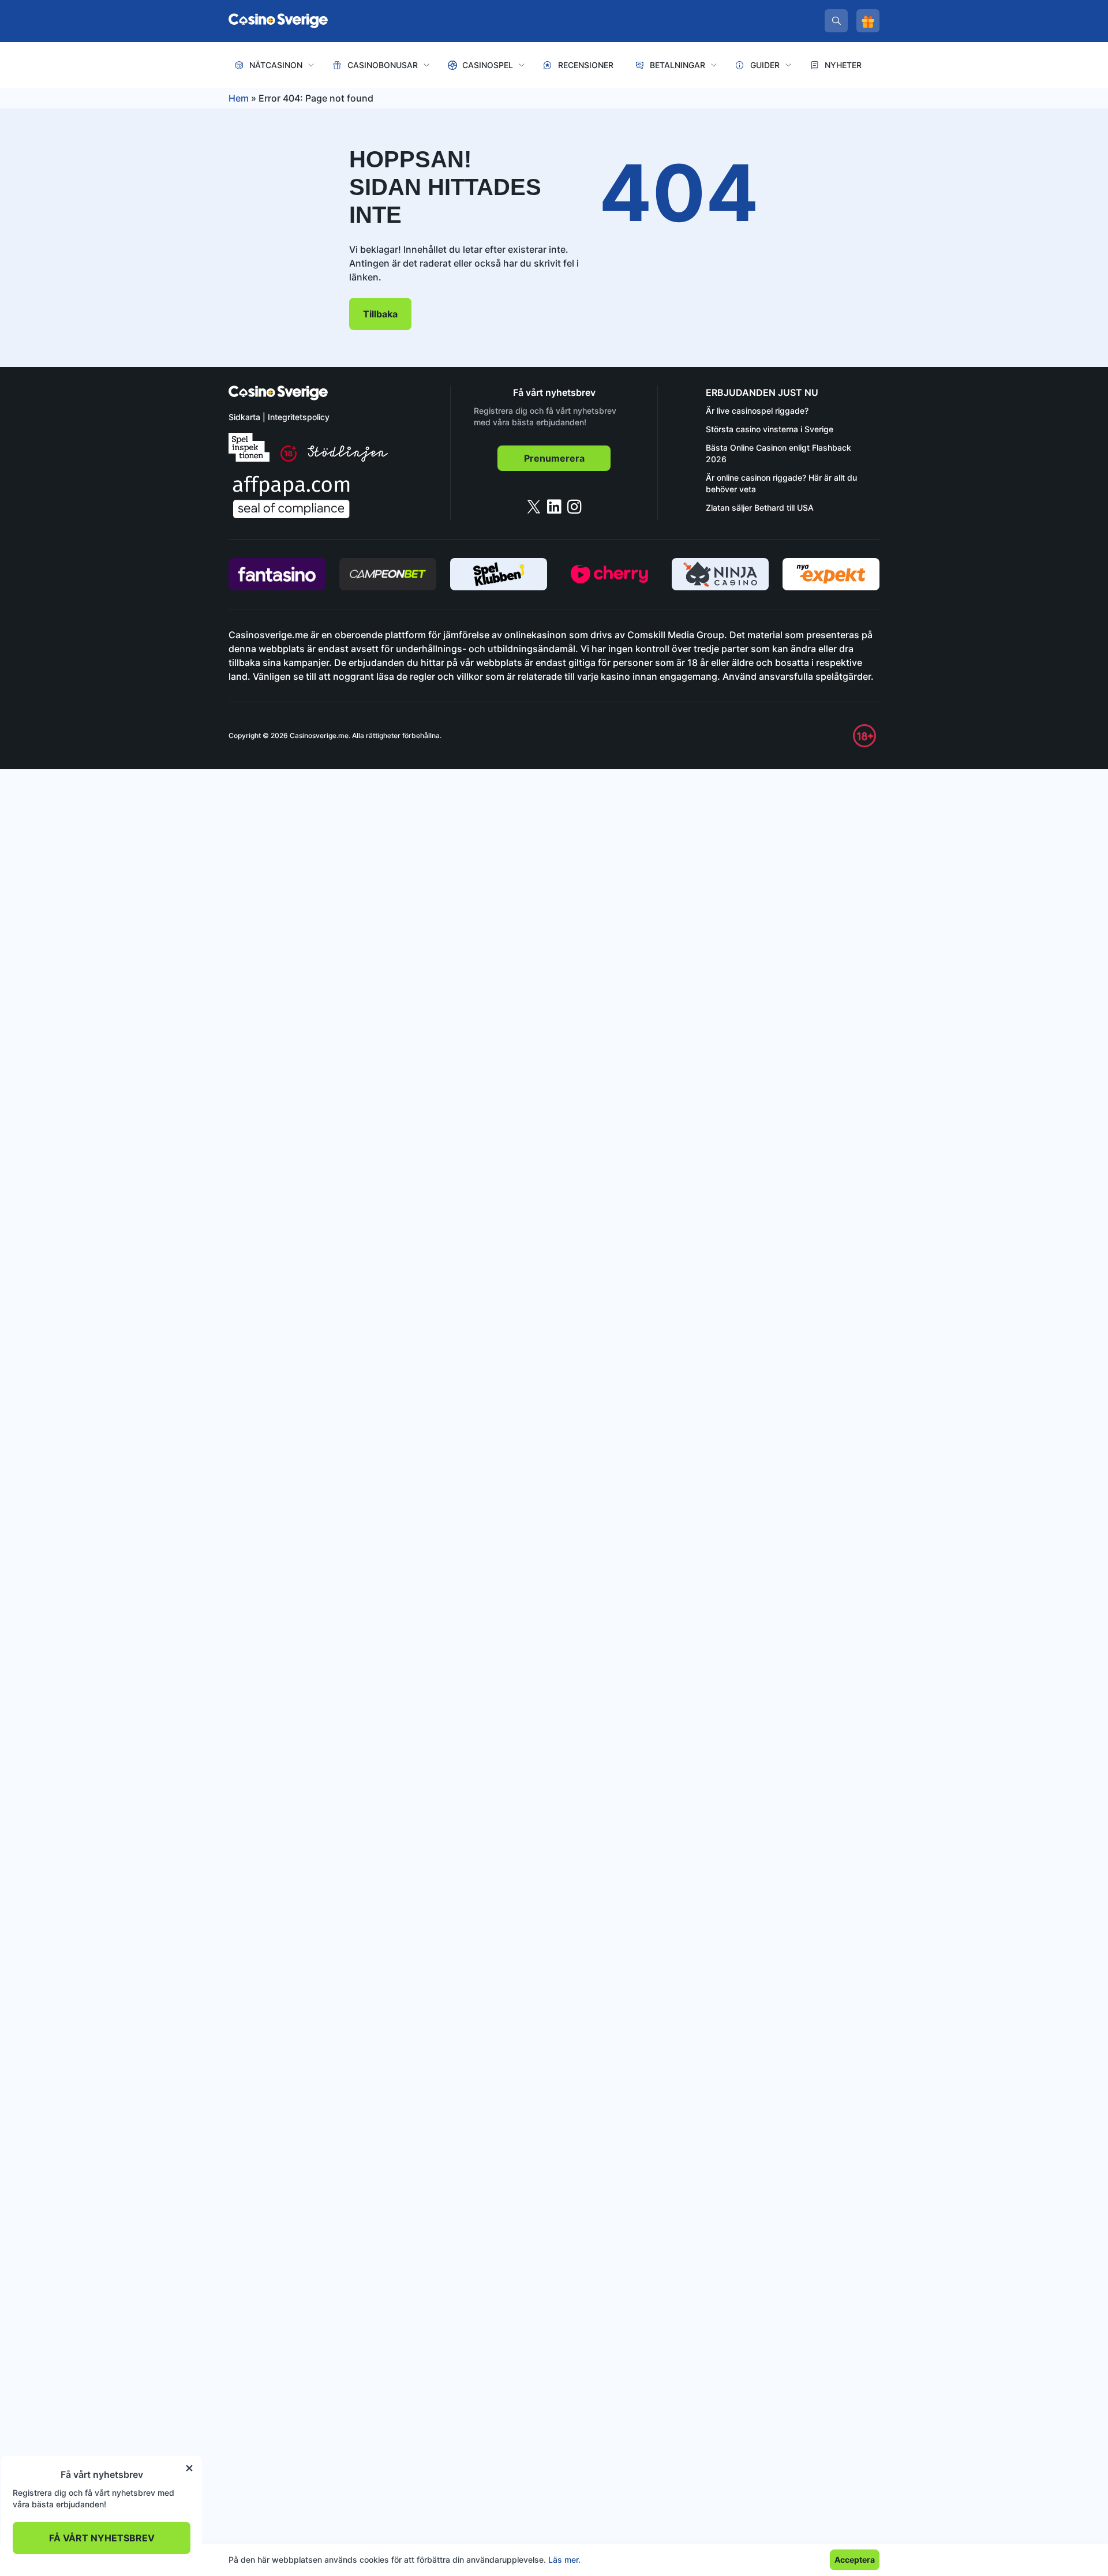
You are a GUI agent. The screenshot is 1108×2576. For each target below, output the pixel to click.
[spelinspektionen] (249, 447)
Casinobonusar (383, 65)
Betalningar (677, 65)
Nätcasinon (276, 65)
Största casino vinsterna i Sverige (770, 429)
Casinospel (488, 65)
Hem (239, 98)
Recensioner (586, 65)
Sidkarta (244, 417)
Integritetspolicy (299, 417)
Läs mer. (564, 2560)
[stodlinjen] (348, 458)
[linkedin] (554, 507)
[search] (836, 21)
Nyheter (843, 65)
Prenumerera (554, 458)
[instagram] (574, 507)
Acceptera (855, 2560)
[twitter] (534, 507)
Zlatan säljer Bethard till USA (760, 508)
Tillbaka (380, 314)
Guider (765, 65)
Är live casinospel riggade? (757, 411)
